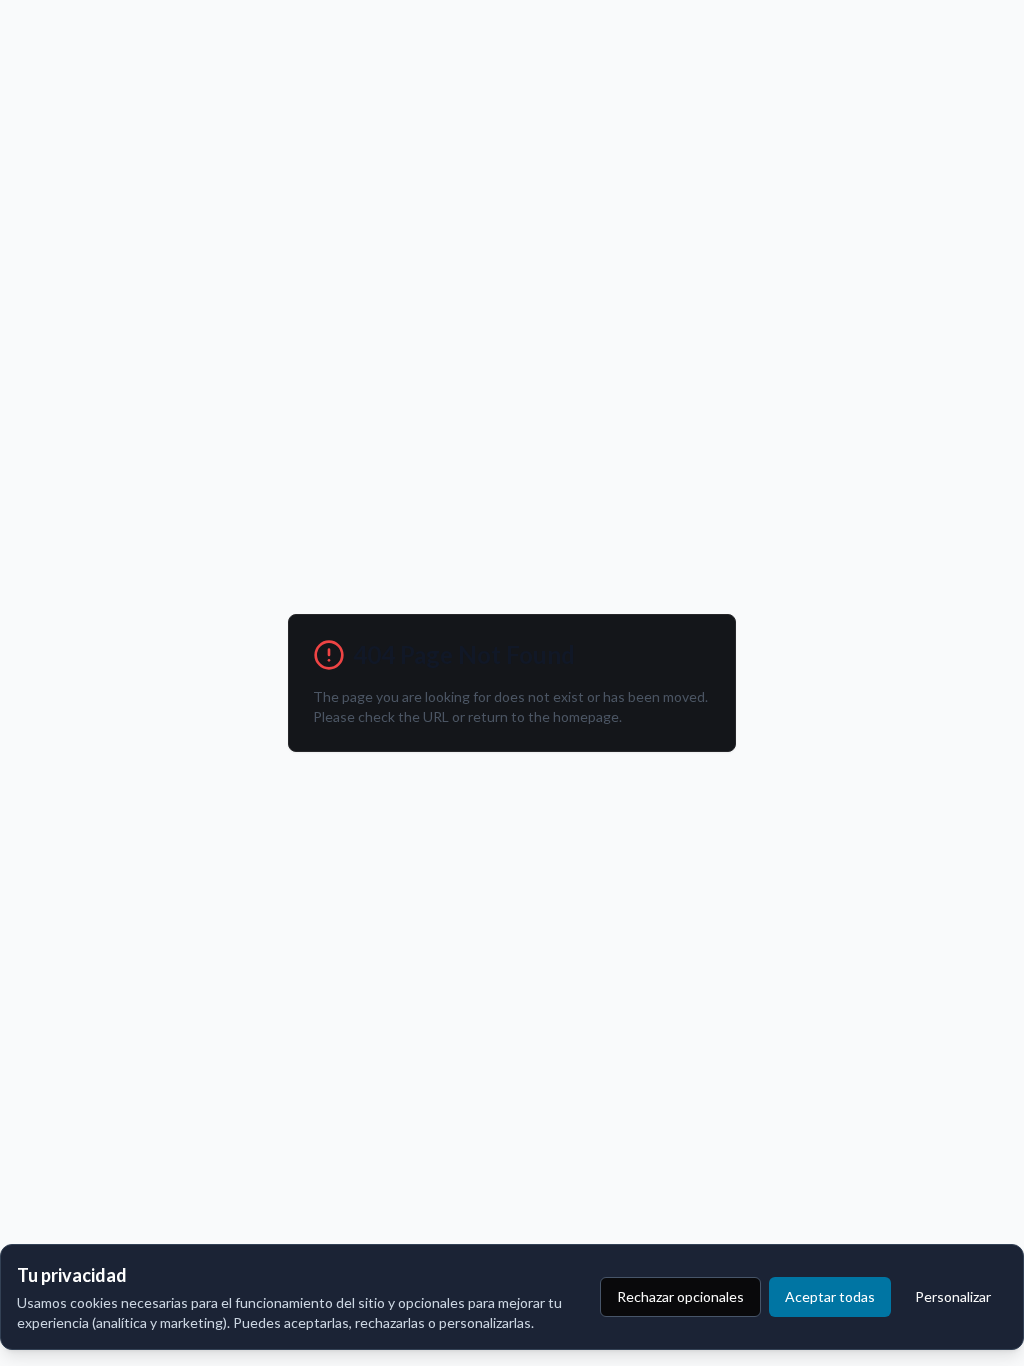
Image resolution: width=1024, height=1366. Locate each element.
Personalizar (953, 1296)
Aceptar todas (830, 1296)
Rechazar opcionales (680, 1296)
